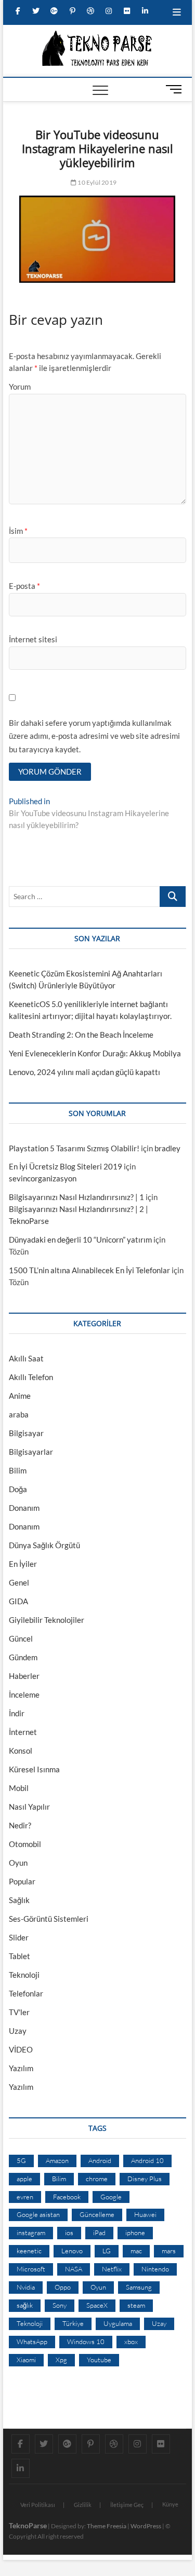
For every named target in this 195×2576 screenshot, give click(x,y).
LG (107, 2251)
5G (21, 2160)
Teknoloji (24, 1975)
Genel (19, 1582)
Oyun (18, 1863)
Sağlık (19, 1900)
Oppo (63, 2287)
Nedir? (20, 1825)
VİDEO (21, 2049)
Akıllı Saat (26, 1358)
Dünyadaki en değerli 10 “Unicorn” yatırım (80, 1239)
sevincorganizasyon (43, 1178)
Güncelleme (97, 2214)
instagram (31, 2233)
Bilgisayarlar (31, 1452)
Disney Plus (145, 2179)
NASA (74, 2269)
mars (169, 2251)
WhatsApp (32, 2341)
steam (136, 2305)
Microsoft (31, 2269)
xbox (131, 2341)
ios (69, 2233)
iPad (99, 2233)
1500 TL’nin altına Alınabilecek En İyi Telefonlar (89, 1270)
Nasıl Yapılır (29, 1807)
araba (19, 1414)
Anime (20, 1396)
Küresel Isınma (34, 1769)
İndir (17, 1713)
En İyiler (23, 1564)
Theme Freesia (107, 2526)
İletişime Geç (127, 2505)
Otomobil (25, 1844)
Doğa (18, 1489)
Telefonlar (26, 1993)
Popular (22, 1881)
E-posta (24, 586)
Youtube (99, 2360)
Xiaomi (26, 2360)
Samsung (139, 2287)
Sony (60, 2305)
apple (24, 2179)
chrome (97, 2179)
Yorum (20, 387)
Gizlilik (83, 2505)
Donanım (24, 1508)
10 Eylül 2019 (96, 182)
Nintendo (155, 2269)
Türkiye (73, 2323)
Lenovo (72, 2251)
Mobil (19, 1788)
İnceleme (24, 1695)
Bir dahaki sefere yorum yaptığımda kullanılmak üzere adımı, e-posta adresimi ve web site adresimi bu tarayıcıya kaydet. (94, 736)
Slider (19, 1937)
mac (136, 2251)
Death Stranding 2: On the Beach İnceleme (81, 1035)
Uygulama (118, 2323)
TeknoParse (28, 2525)
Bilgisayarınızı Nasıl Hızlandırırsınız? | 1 (76, 1197)
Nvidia (26, 2287)
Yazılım (21, 2068)
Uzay (18, 2031)
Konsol (21, 1751)
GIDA (18, 1601)
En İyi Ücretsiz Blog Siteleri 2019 (66, 1166)
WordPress (146, 2526)
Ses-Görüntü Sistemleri (49, 1919)
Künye (170, 2504)
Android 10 (147, 2160)
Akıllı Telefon (31, 1377)
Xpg (61, 2360)
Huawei (145, 2214)
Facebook (67, 2197)
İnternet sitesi (33, 639)
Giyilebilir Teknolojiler (47, 1620)
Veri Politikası (38, 2505)
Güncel (21, 1638)
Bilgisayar (26, 1433)
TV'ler (19, 2012)
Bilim (18, 1470)
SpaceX (97, 2305)
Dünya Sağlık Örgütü (44, 1545)
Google (111, 2197)
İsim (18, 531)
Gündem (23, 1657)
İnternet (23, 1732)
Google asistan (38, 2214)
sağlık (25, 2305)
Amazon (57, 2160)
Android (100, 2160)
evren (25, 2197)
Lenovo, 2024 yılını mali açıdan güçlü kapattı (84, 1072)
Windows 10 (86, 2341)
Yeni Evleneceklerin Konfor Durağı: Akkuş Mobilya (95, 1053)
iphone (135, 2233)
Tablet (19, 1956)
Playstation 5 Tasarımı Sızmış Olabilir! (74, 1148)
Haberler (24, 1676)
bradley (167, 1148)
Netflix (112, 2269)
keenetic (29, 2251)
